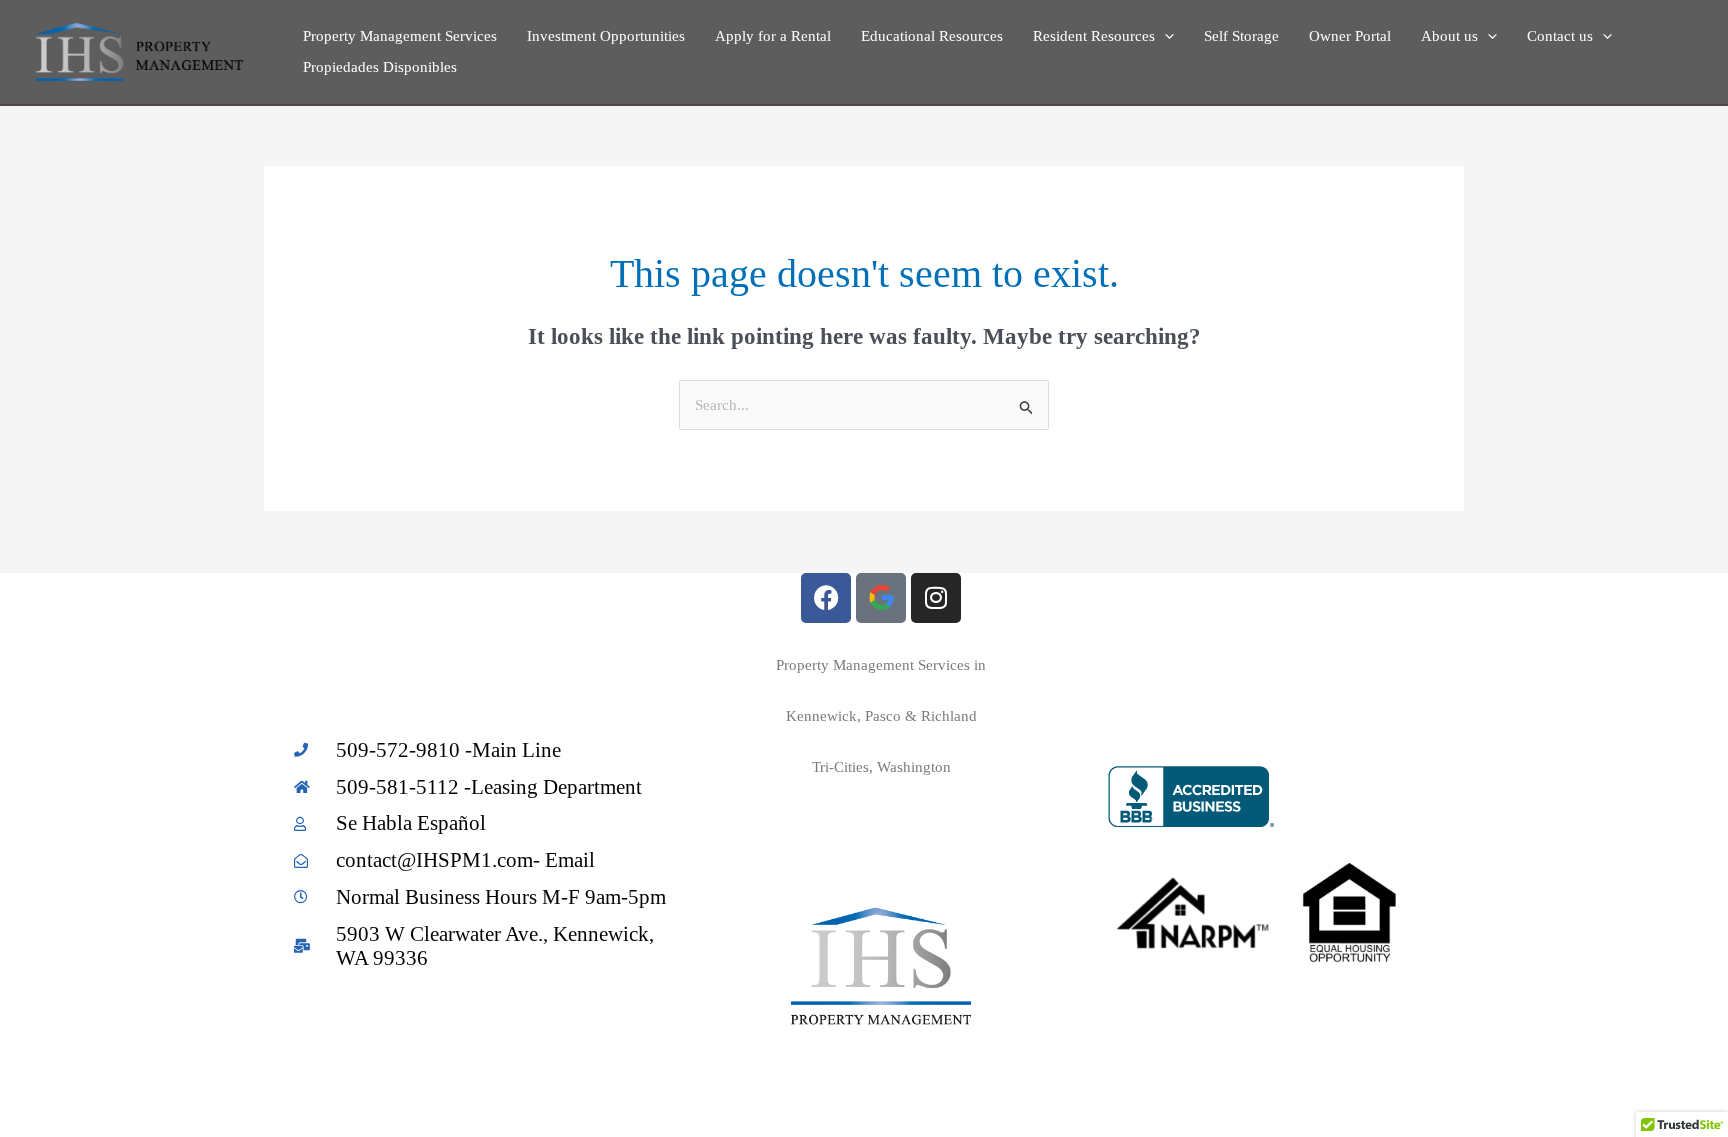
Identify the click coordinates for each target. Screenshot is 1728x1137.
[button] (1164, 36)
